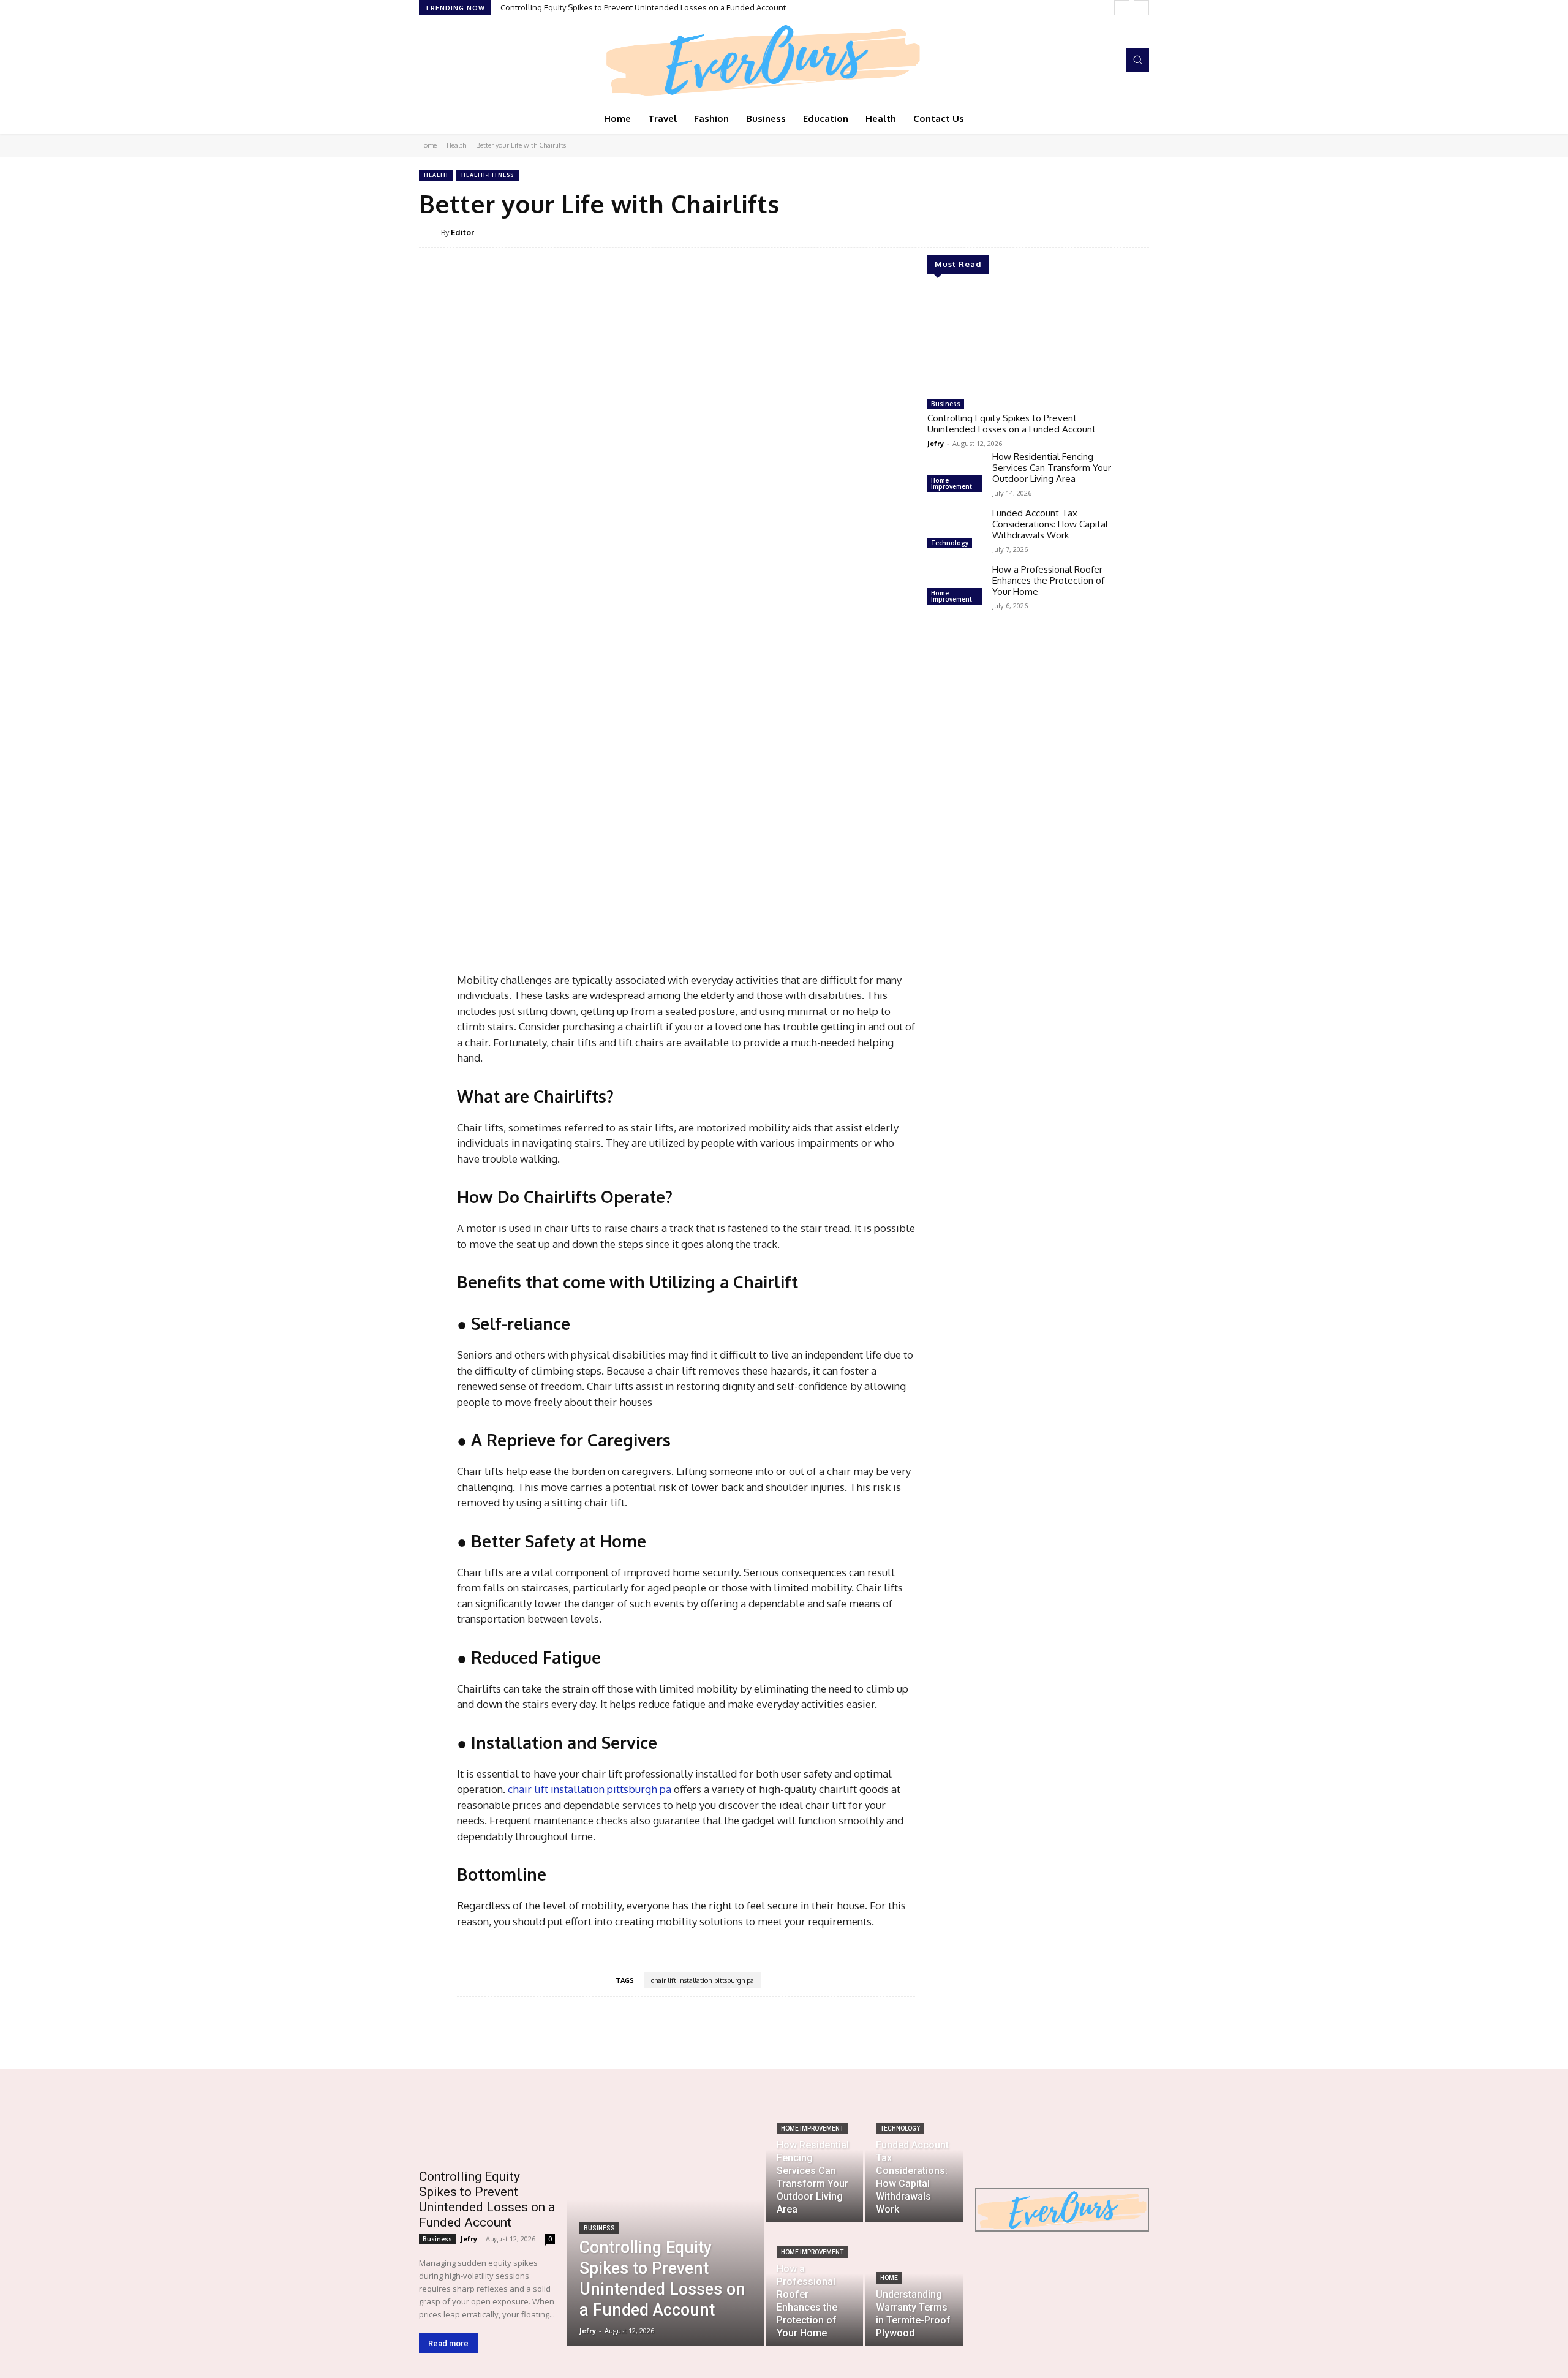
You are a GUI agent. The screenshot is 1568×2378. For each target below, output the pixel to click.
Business (946, 404)
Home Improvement (952, 483)
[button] (1137, 59)
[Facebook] (428, 60)
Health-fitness (488, 175)
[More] (867, 2034)
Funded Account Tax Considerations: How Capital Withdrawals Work (1050, 524)
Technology (950, 543)
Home (428, 145)
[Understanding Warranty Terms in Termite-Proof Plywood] (914, 2286)
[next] (1141, 8)
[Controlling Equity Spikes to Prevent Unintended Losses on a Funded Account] (1019, 341)
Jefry (936, 443)
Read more (448, 2343)
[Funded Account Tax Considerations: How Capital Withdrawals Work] (955, 530)
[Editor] (430, 232)
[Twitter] (462, 60)
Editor (462, 232)
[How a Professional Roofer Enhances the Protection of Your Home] (955, 586)
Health (456, 145)
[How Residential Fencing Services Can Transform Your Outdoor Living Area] (955, 474)
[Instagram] (445, 60)
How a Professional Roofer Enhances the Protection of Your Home (1048, 580)
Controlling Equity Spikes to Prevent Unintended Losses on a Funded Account (643, 7)
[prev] (1122, 8)
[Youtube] (479, 60)
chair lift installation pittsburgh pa (703, 1980)
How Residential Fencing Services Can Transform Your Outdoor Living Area (1052, 468)
